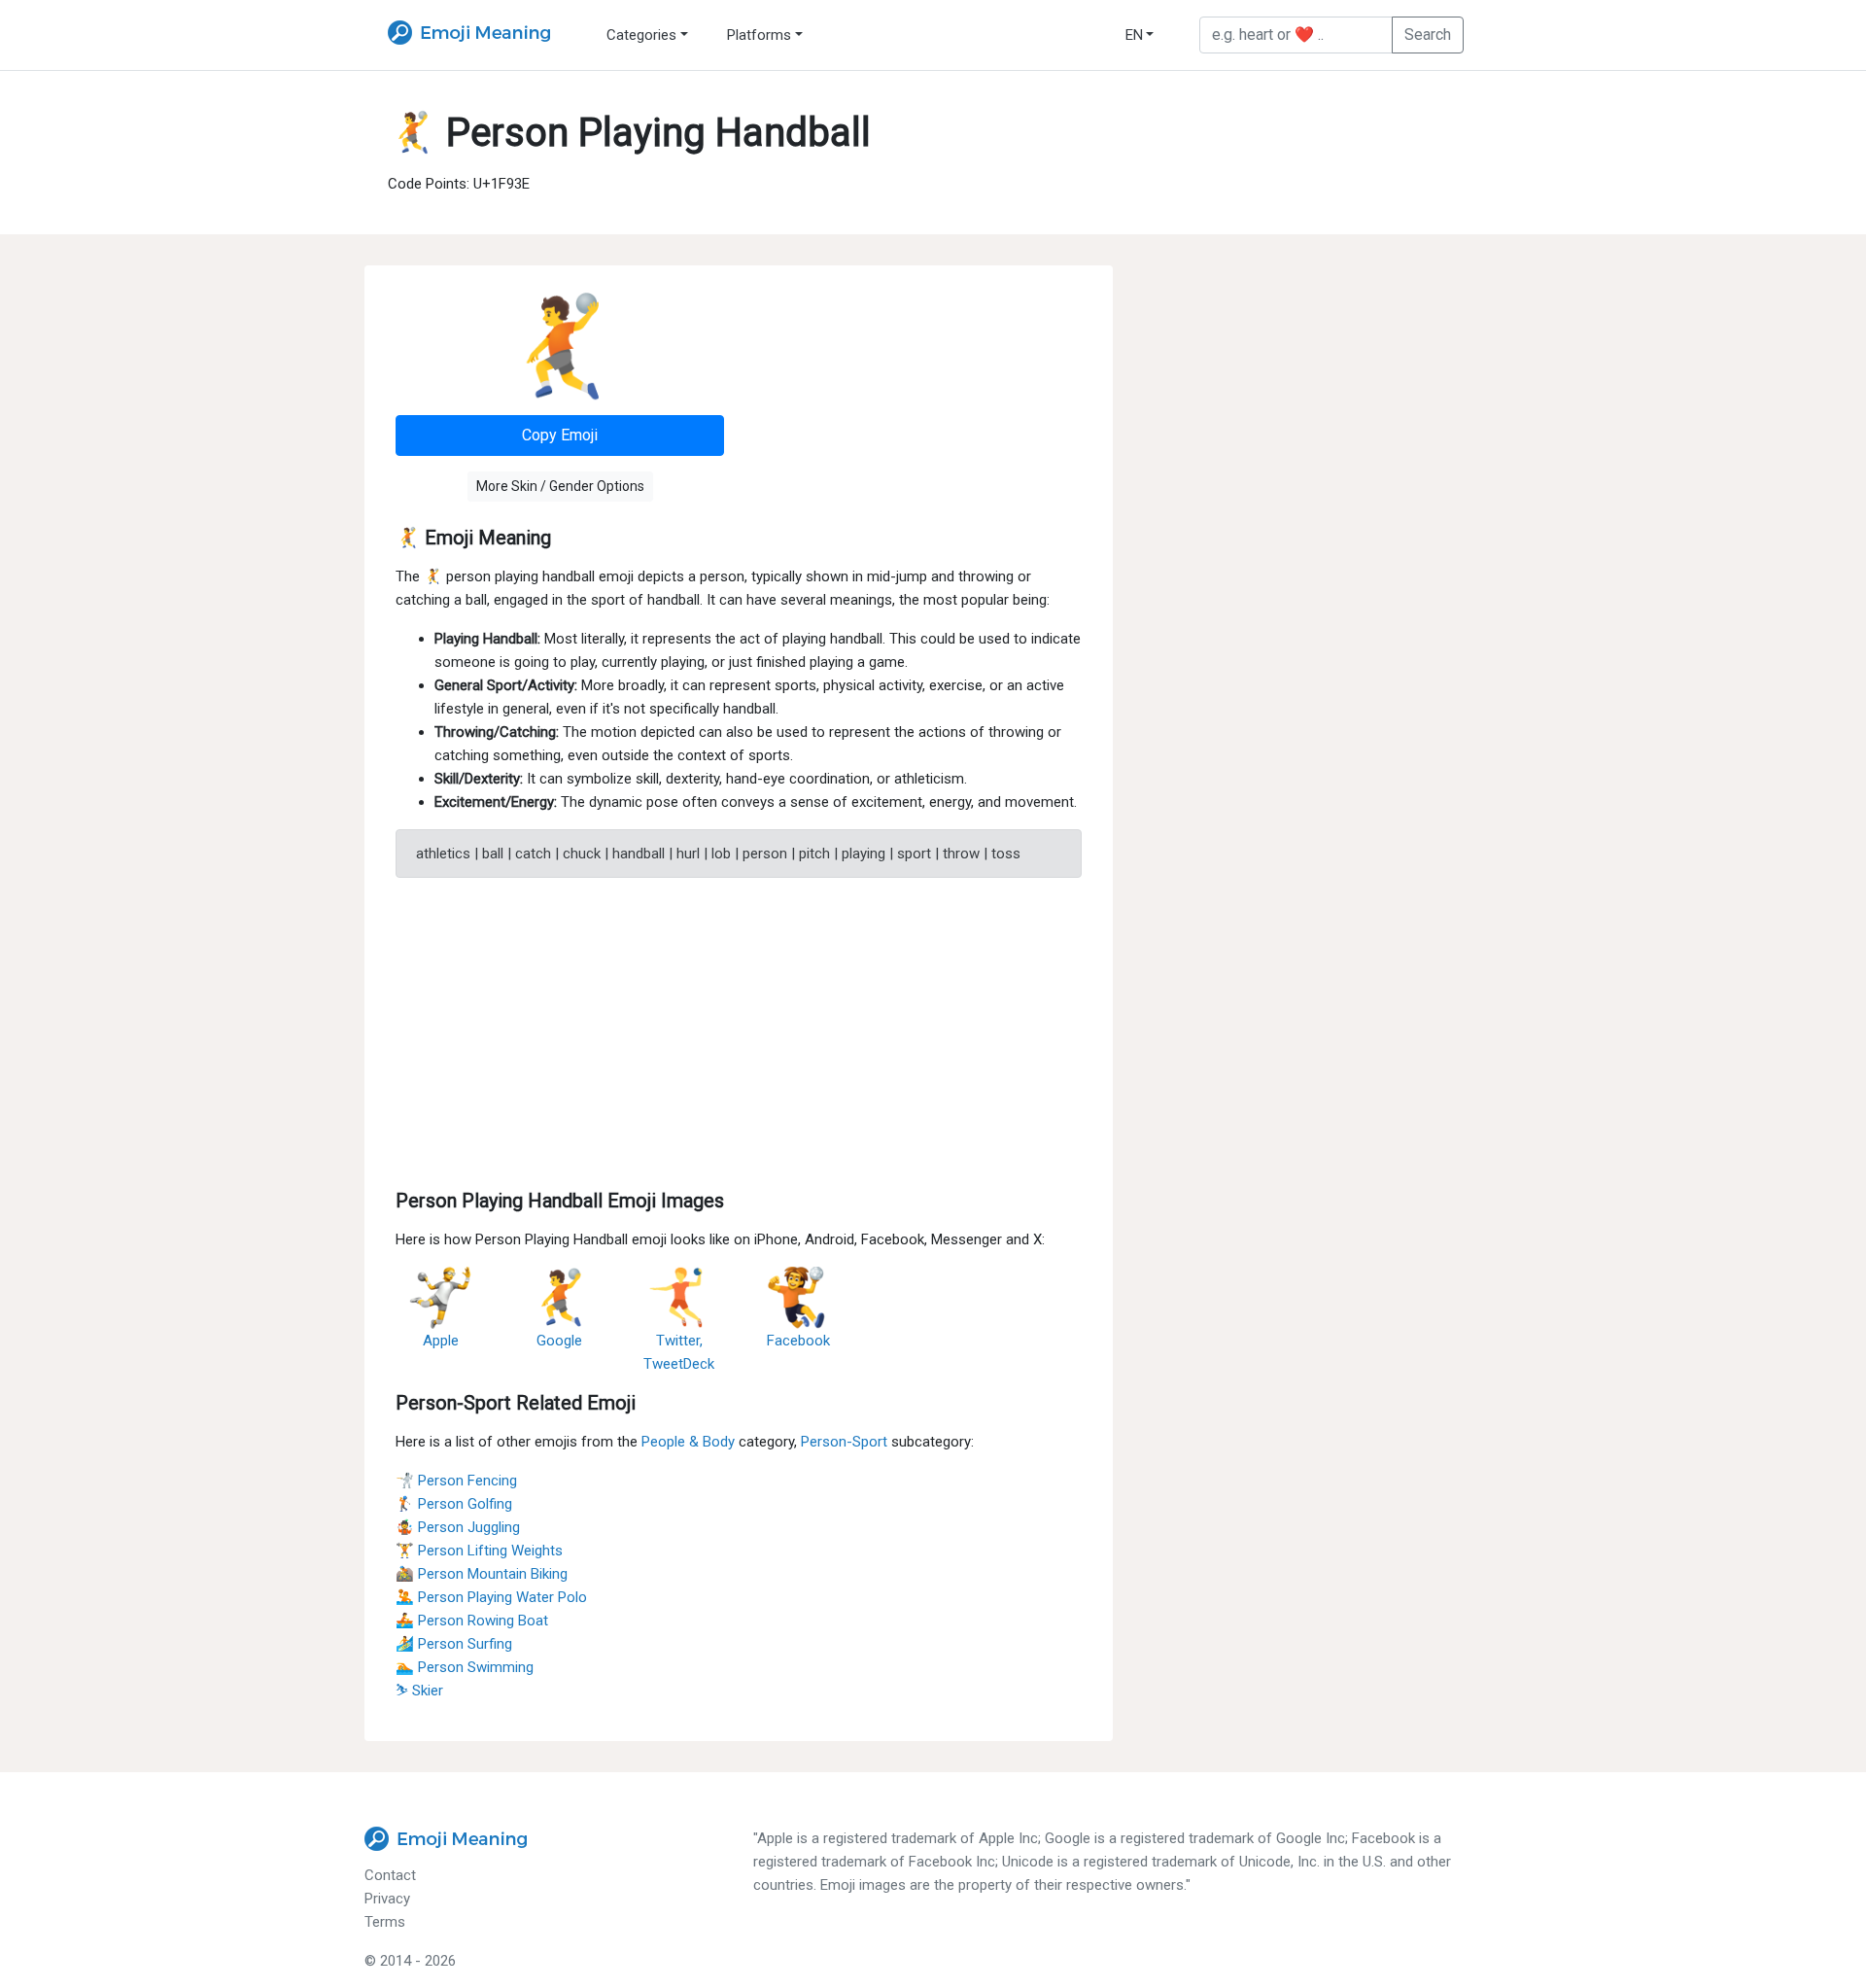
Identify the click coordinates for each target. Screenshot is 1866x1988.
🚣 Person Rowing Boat (472, 1621)
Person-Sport (844, 1442)
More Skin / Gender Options (560, 486)
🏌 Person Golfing (454, 1504)
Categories (641, 35)
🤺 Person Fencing (456, 1481)
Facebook (798, 1341)
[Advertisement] (739, 1029)
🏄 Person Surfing (454, 1644)
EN (1134, 35)
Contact (390, 1875)
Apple (441, 1341)
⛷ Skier (419, 1691)
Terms (385, 1922)
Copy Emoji (560, 435)
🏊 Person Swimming (465, 1667)
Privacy (387, 1899)
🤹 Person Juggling (458, 1527)
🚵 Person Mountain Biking (482, 1574)
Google (559, 1341)
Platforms (759, 35)
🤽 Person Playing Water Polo (491, 1597)
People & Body (688, 1442)
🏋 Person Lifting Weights (479, 1551)
